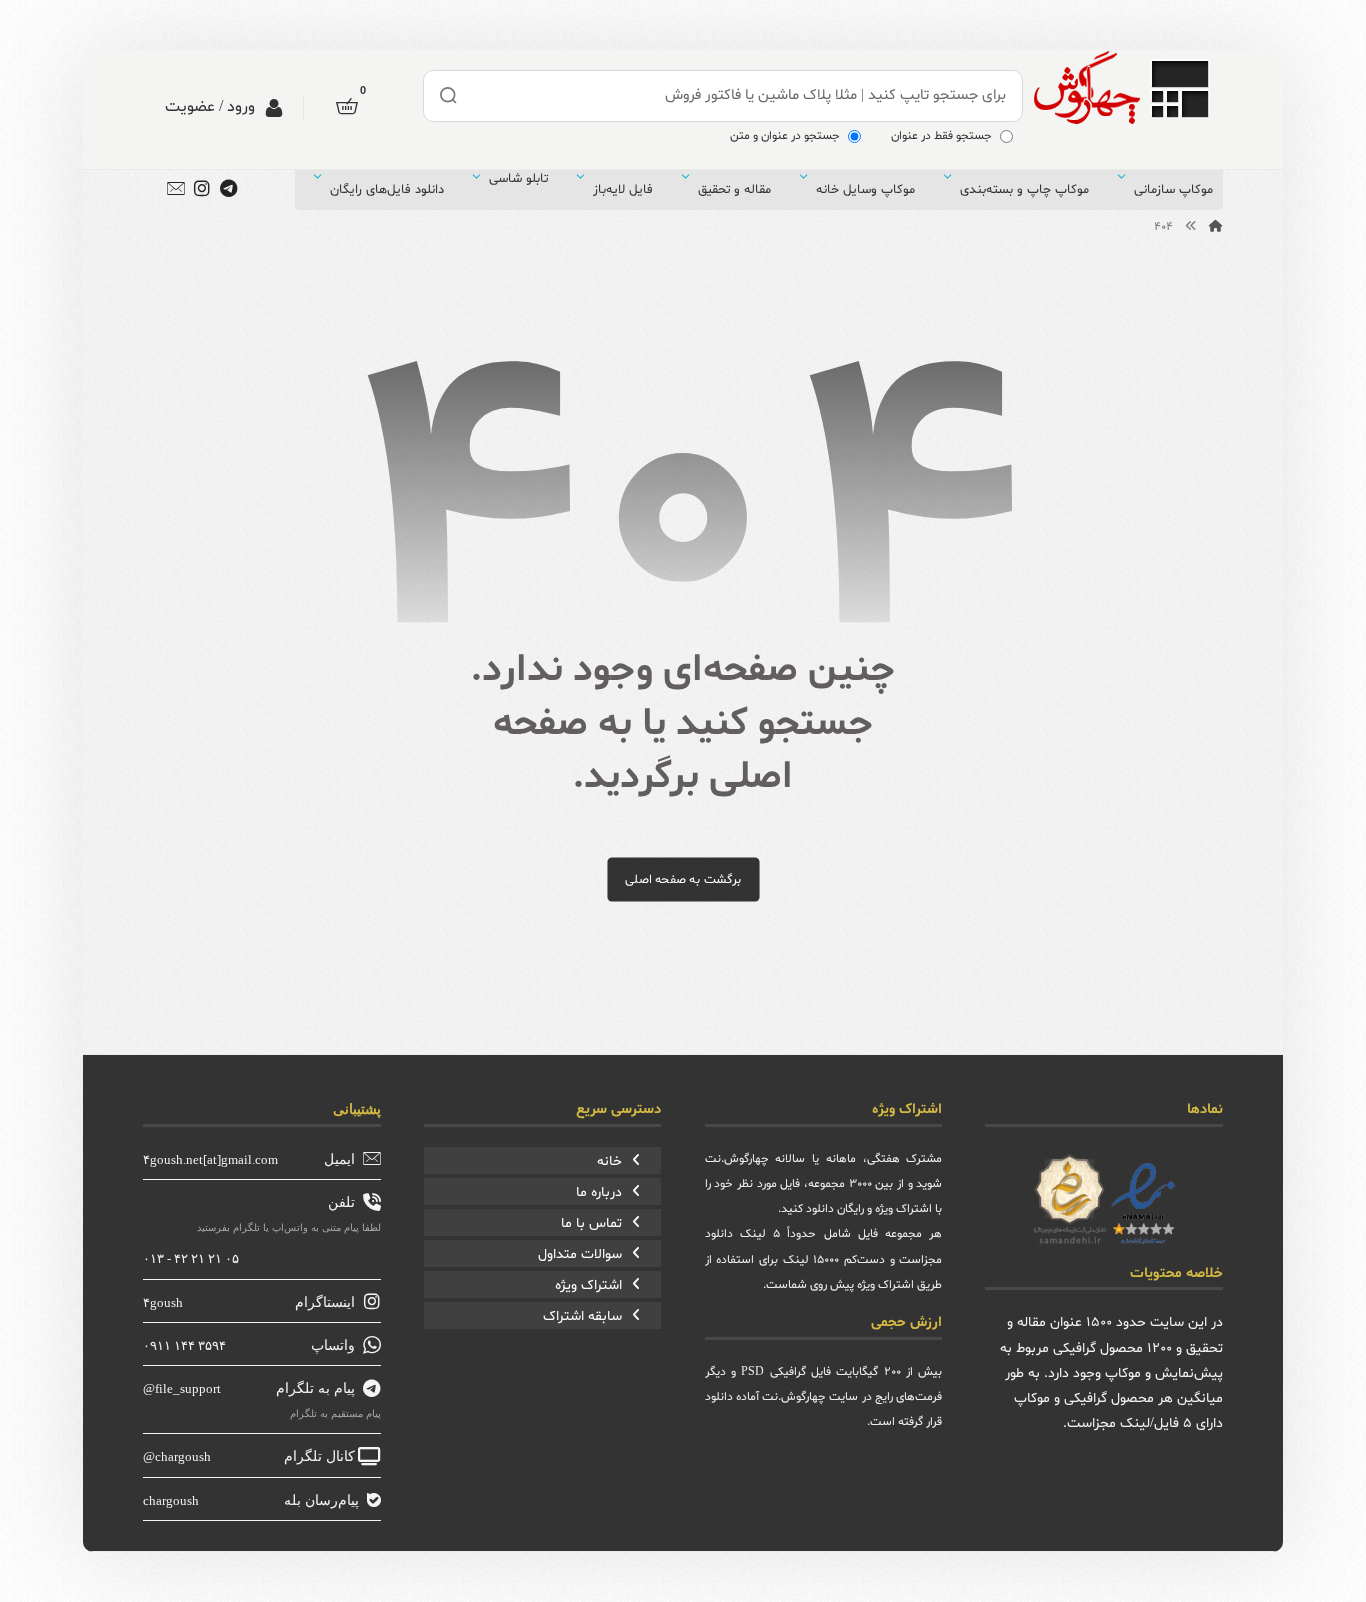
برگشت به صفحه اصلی (683, 879)
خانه (609, 1161)
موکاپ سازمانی (1173, 190)
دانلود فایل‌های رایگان (387, 190)
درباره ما (599, 1192)
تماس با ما (591, 1223)
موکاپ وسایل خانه (865, 190)
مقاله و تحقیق (734, 190)
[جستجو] (449, 96)
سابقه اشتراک (582, 1316)
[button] (347, 106)
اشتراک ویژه (588, 1285)
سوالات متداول (580, 1254)
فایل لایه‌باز (623, 190)
